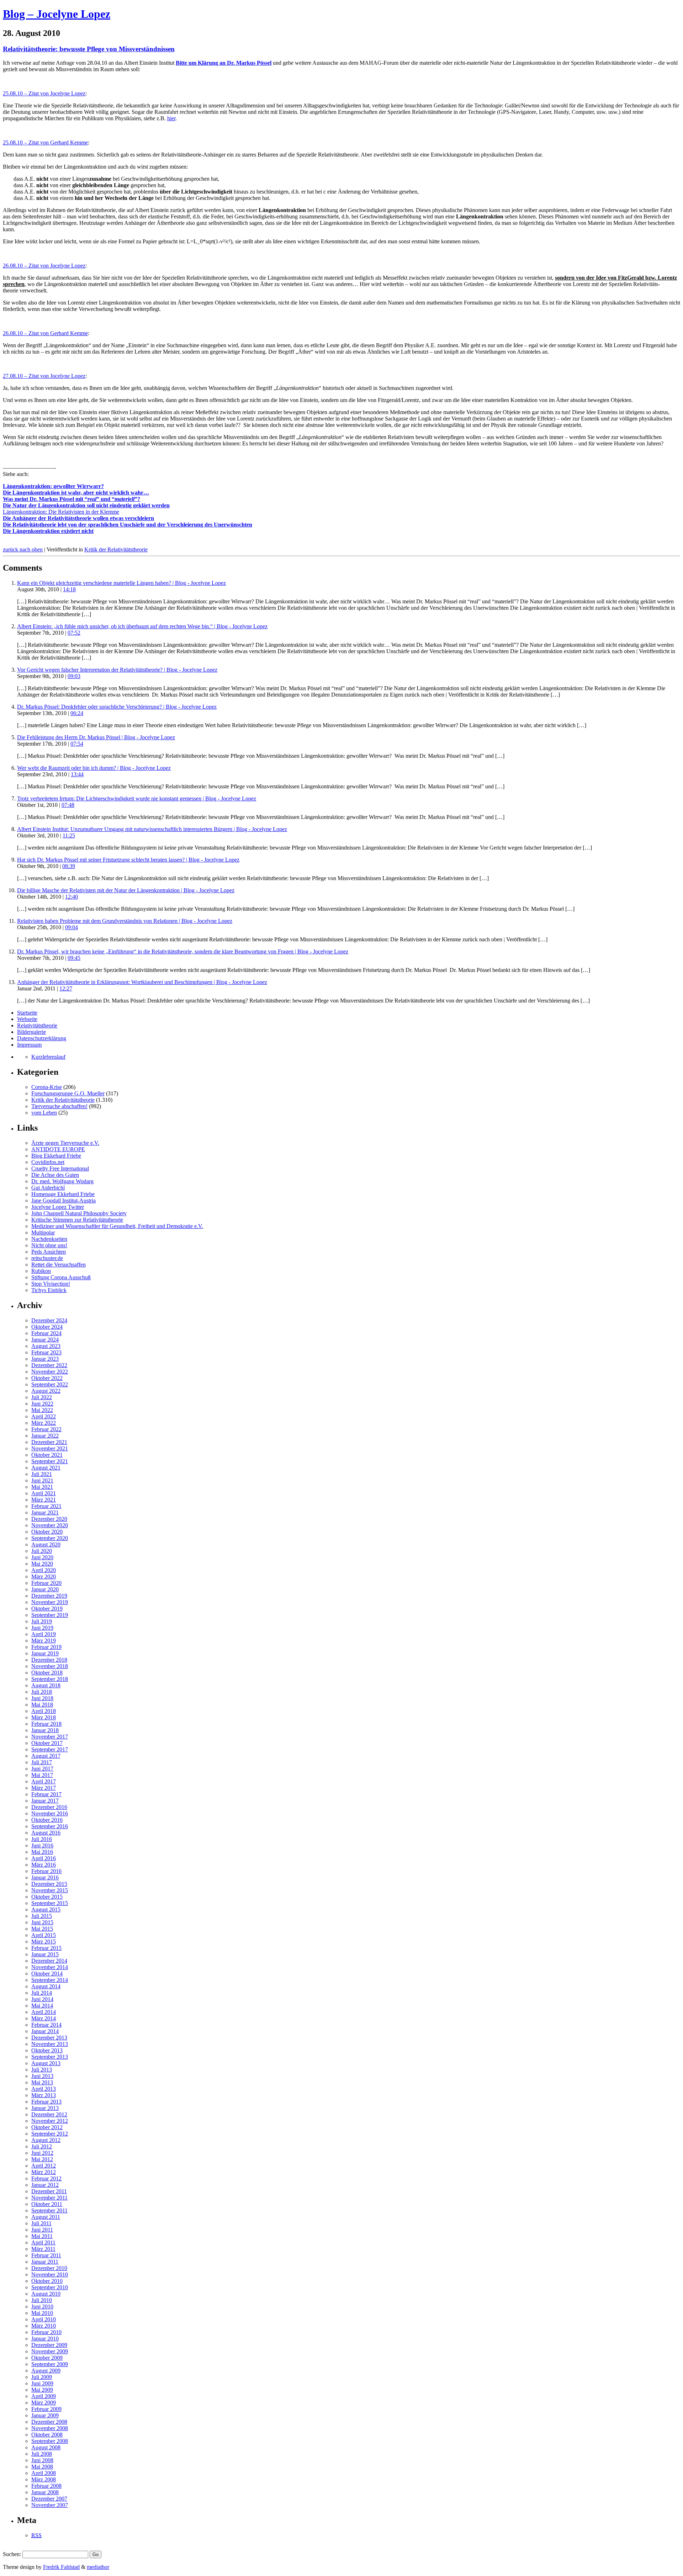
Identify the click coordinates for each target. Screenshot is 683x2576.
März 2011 (43, 2249)
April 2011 (43, 2242)
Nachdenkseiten (49, 1239)
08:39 (69, 866)
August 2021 (46, 1468)
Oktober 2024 (47, 1327)
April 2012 (44, 2166)
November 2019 (50, 1602)
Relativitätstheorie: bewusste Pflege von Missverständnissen (89, 49)
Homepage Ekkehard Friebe (63, 1194)
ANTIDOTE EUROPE (58, 1149)
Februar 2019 (46, 1647)
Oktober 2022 (47, 1378)
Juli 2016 (42, 1839)
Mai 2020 (42, 1564)
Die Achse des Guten (55, 1175)
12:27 (66, 988)
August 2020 (46, 1544)
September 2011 (49, 2210)
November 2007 (50, 2505)
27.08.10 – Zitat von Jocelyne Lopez (44, 376)
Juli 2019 (42, 1621)
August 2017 (46, 1756)
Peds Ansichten (49, 1252)
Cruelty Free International (60, 1168)
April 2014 (44, 2012)
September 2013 (50, 2057)
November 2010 (50, 2275)
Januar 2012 (45, 2185)
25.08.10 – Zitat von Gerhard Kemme (45, 142)
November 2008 (50, 2428)
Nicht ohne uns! (49, 1245)
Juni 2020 (42, 1557)
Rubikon (41, 1271)
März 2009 (44, 2403)
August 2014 (46, 1986)
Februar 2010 (46, 2332)
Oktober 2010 (47, 2281)
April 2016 (44, 1858)
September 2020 (50, 1538)
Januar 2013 (45, 2108)
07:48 (68, 805)
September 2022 (50, 1384)
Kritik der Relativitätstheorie (116, 549)
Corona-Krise (47, 1087)
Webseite (27, 1019)
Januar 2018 (45, 1730)
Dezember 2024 (49, 1320)
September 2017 (50, 1749)
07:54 (77, 744)
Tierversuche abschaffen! (59, 1106)
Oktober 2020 (47, 1532)
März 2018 (44, 1717)
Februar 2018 (46, 1724)
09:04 (72, 927)
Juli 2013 (42, 2070)
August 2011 (46, 2217)
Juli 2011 (41, 2223)
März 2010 (44, 2326)
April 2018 (44, 1711)
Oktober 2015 (47, 1897)
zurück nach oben (23, 549)
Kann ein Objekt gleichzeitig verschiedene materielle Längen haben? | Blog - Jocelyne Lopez (121, 583)
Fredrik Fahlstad (61, 2567)
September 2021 (50, 1461)
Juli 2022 (42, 1397)
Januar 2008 (45, 2492)
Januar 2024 (45, 1340)
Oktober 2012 (47, 2127)
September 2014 (50, 1980)
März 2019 (44, 1641)
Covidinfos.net (48, 1162)
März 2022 (44, 1423)
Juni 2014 (42, 1999)
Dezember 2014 (49, 1961)
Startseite (27, 1013)
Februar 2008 (46, 2486)
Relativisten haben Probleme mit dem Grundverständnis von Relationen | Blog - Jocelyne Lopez (125, 921)
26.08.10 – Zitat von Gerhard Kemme (45, 333)
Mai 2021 (42, 1487)
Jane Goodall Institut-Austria (63, 1200)
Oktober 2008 (47, 2435)
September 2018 (50, 1679)
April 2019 (44, 1634)
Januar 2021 (45, 1512)
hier (171, 118)
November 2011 (49, 2198)
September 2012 (50, 2134)
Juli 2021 (42, 1474)
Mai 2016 (42, 1852)
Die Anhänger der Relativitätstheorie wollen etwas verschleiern (78, 518)
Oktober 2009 (47, 2358)
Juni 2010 (42, 2307)
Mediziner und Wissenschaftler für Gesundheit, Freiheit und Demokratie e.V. (117, 1226)
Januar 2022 (45, 1436)
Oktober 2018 (47, 1673)
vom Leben (44, 1113)
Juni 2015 (42, 1922)
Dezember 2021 (49, 1442)
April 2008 (44, 2473)
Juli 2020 (42, 1551)
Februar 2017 (46, 1794)
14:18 (69, 589)
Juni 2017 (42, 1769)
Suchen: (12, 2554)
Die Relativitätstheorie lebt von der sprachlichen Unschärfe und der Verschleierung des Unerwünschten (128, 525)
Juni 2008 (42, 2460)
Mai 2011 (42, 2236)
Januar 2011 (45, 2262)
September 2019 (50, 1615)
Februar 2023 (46, 1352)
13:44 (77, 774)
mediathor (98, 2567)
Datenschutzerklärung (42, 1038)
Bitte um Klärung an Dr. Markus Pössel (224, 63)
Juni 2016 (42, 1845)
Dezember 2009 (49, 2345)
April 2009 (44, 2396)
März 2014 (44, 2018)
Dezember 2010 (49, 2268)
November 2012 (50, 2121)
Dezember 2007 (49, 2499)
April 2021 (44, 1493)
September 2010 (50, 2287)
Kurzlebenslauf (48, 1057)
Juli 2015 (42, 1916)
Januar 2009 (45, 2415)
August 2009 (46, 2371)
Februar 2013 (46, 2102)
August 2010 (46, 2294)
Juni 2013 (42, 2076)
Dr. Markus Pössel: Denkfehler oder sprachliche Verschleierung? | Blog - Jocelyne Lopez (117, 707)
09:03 (74, 676)
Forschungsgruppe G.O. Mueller (68, 1093)
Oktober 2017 (47, 1743)
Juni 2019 (42, 1628)
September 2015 (50, 1903)
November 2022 (50, 1372)
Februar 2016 (46, 1871)
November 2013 (50, 2044)
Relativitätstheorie (37, 1025)
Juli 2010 (42, 2300)
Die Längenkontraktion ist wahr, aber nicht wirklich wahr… (76, 493)
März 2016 (44, 1865)
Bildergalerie (31, 1032)
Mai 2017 (42, 1775)
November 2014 (50, 1967)
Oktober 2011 (47, 2204)
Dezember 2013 (49, 2038)
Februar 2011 (46, 2255)
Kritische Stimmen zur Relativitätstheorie (77, 1220)
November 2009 (50, 2351)
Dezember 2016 (49, 1807)
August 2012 (46, 2140)
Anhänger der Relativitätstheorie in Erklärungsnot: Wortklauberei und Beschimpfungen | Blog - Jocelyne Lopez (142, 982)
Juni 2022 (42, 1404)
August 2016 (46, 1833)
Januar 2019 (45, 1653)
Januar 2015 (45, 1954)
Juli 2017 (42, 1762)
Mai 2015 (42, 1929)
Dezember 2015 (49, 1884)
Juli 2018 (42, 1692)
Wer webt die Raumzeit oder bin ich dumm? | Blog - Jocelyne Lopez (94, 768)
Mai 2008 (42, 2467)
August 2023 (46, 1346)
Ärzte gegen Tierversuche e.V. (65, 1143)
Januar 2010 (45, 2339)
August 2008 (46, 2447)
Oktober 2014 (47, 1974)
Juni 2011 (42, 2230)
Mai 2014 (42, 2006)
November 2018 (50, 1666)
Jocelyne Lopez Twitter (58, 1207)
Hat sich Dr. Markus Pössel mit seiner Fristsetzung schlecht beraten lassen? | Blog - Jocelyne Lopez (128, 860)
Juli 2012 (42, 2146)
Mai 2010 (42, 2313)
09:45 (74, 958)
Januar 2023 (45, 1359)
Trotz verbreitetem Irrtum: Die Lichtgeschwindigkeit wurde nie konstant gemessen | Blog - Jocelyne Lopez (137, 798)
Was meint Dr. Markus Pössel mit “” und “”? (72, 499)
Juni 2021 (42, 1480)
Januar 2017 (45, 1801)
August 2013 (46, 2063)
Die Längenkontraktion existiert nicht (48, 531)
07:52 (74, 633)
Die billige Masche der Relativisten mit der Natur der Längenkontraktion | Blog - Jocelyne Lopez (126, 890)
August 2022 (46, 1391)
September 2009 (50, 2364)
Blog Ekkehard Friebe (56, 1156)
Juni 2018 (42, 1698)
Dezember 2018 (49, 1660)
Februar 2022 (46, 1429)
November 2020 (50, 1525)
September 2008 (50, 2441)
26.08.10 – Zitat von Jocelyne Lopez (44, 266)
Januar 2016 (45, 1877)
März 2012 (44, 2172)
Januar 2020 (45, 1589)
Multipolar (43, 1233)
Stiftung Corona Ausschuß (61, 1277)
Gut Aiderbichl (48, 1188)
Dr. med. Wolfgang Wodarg (62, 1181)
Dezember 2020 (49, 1519)
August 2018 (46, 1685)
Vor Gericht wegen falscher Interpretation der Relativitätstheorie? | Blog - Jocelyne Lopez (117, 670)
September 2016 (50, 1826)
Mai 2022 (42, 1410)
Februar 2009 (46, 2409)
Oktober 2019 (47, 1609)
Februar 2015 (46, 1948)
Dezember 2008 (49, 2422)
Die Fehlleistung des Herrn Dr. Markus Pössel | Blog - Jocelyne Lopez (96, 737)
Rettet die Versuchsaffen (59, 1265)
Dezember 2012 (49, 2114)
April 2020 (44, 1570)
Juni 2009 (42, 2383)
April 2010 (44, 2319)
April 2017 (44, 1781)
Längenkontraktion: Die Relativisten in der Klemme (61, 512)
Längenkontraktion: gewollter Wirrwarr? (53, 486)
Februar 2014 (46, 2025)
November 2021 (50, 1448)
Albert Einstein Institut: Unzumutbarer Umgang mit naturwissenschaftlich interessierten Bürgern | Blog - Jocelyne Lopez (152, 829)
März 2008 (44, 2479)
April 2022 (44, 1416)
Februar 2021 (46, 1506)
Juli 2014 (42, 1993)
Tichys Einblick (49, 1290)
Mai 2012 (42, 2159)
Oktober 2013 (47, 2050)
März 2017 (44, 1788)
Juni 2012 (42, 2153)
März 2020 (44, 1577)
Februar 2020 (46, 1583)
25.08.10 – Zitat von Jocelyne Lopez (44, 93)
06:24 (77, 713)
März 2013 (44, 2095)
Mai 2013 (42, 2082)
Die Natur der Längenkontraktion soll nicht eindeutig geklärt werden (86, 505)
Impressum (29, 1045)
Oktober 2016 (47, 1820)
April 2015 (44, 1935)
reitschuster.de (47, 1258)
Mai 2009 (42, 2390)
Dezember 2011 (49, 2191)
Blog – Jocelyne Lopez (57, 14)
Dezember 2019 (49, 1596)
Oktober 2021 (47, 1455)
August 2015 (46, 1909)
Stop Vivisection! (51, 1284)
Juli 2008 (42, 2454)
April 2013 (44, 2089)
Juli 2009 (42, 2377)
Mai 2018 (42, 1705)
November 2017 (50, 1737)
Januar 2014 (45, 2031)
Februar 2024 (46, 1333)
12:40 (72, 897)
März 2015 (44, 1942)
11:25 (69, 835)
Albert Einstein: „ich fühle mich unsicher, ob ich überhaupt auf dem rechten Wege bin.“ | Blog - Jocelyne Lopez (142, 626)
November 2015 (50, 1890)
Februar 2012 (46, 2178)
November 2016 (50, 1813)
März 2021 (44, 1500)
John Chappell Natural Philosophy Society (79, 1213)
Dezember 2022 (49, 1365)
